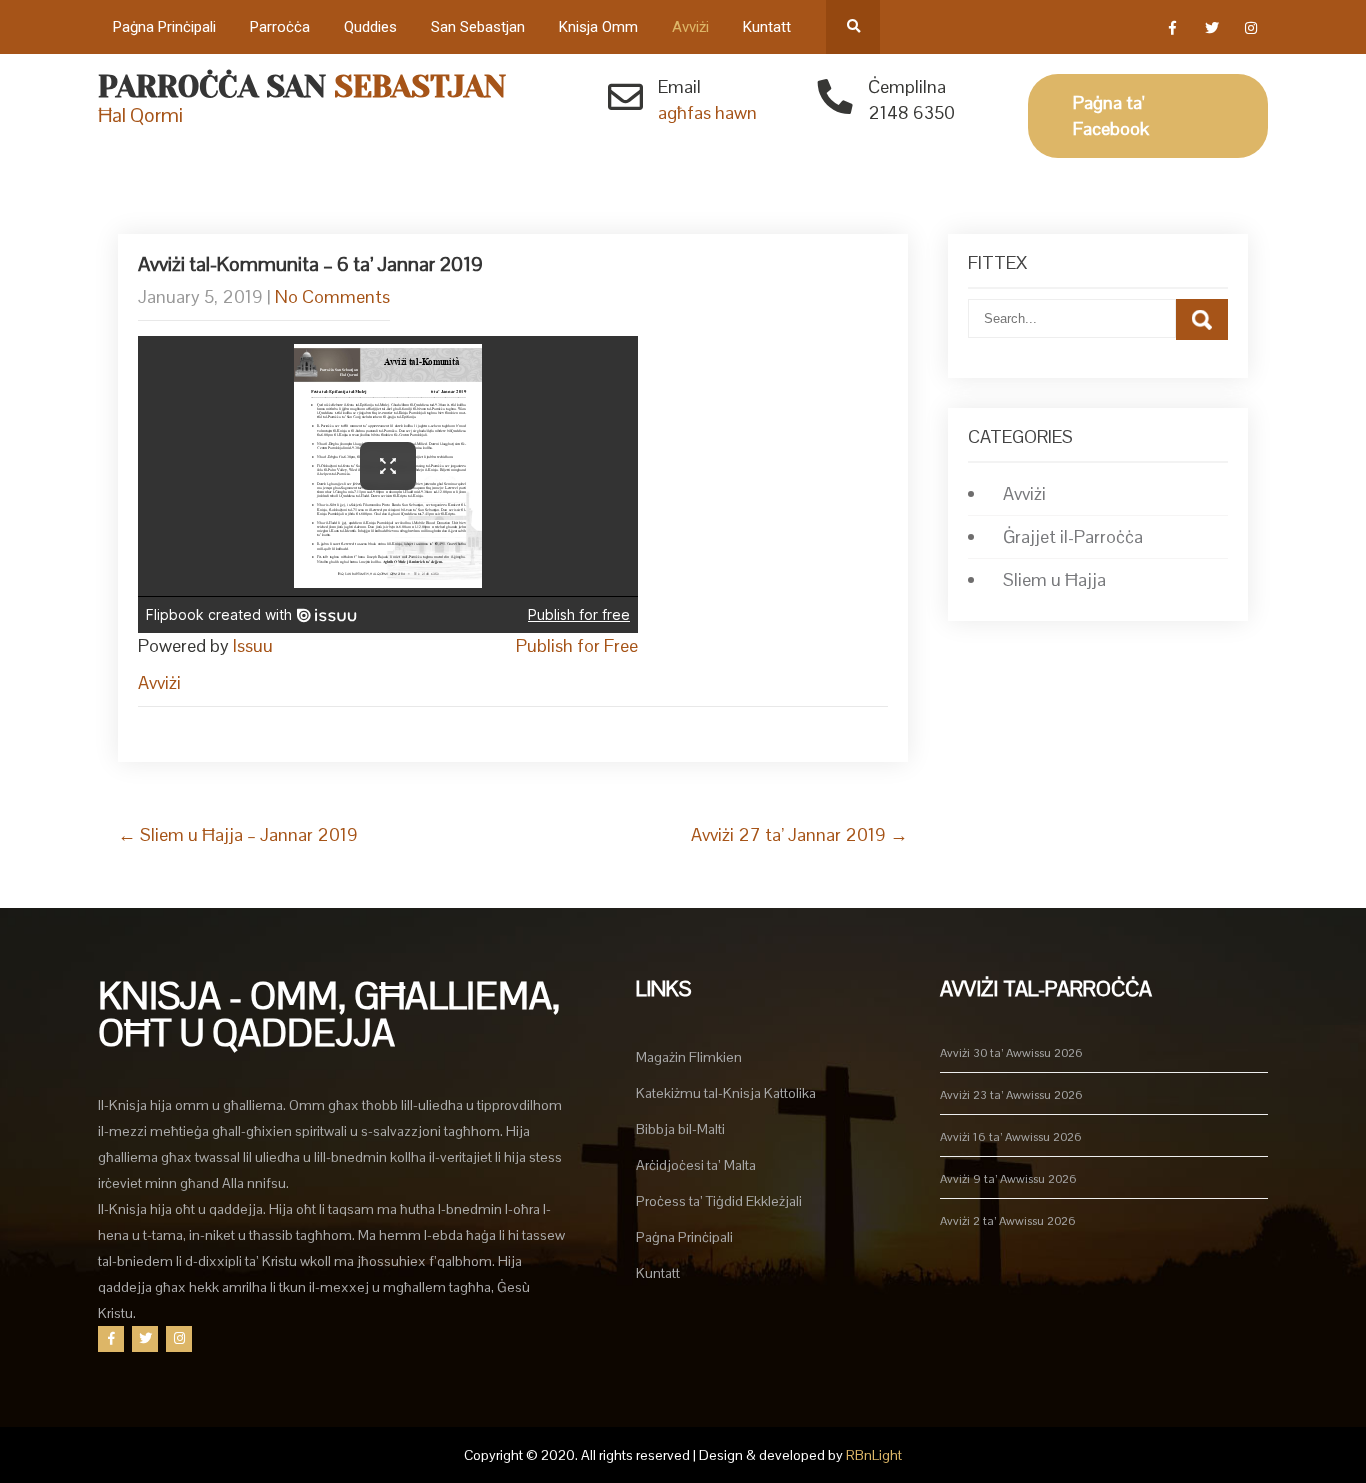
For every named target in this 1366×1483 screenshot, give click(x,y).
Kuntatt (767, 27)
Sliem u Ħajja (1054, 579)
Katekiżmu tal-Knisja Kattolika (726, 1093)
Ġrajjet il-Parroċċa (1073, 536)
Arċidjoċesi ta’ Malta (696, 1165)
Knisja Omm (598, 27)
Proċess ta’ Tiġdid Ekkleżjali (719, 1201)
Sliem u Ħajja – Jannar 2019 (238, 834)
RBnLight (874, 1455)
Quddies (370, 27)
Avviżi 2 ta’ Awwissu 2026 (1008, 1221)
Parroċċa (280, 27)
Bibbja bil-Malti (680, 1129)
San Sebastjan (478, 27)
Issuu (253, 645)
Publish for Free (577, 645)
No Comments (332, 296)
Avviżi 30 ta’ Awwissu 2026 (1011, 1053)
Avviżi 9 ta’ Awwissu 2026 (1008, 1179)
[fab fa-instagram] (1250, 31)
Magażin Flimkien (689, 1057)
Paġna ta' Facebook (1111, 115)
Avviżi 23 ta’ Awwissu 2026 (1011, 1095)
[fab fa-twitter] (1211, 31)
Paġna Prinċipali (164, 27)
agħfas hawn (707, 112)
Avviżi (690, 27)
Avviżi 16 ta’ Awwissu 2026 (1011, 1137)
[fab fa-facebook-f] (1172, 31)
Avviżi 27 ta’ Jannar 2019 (799, 834)
